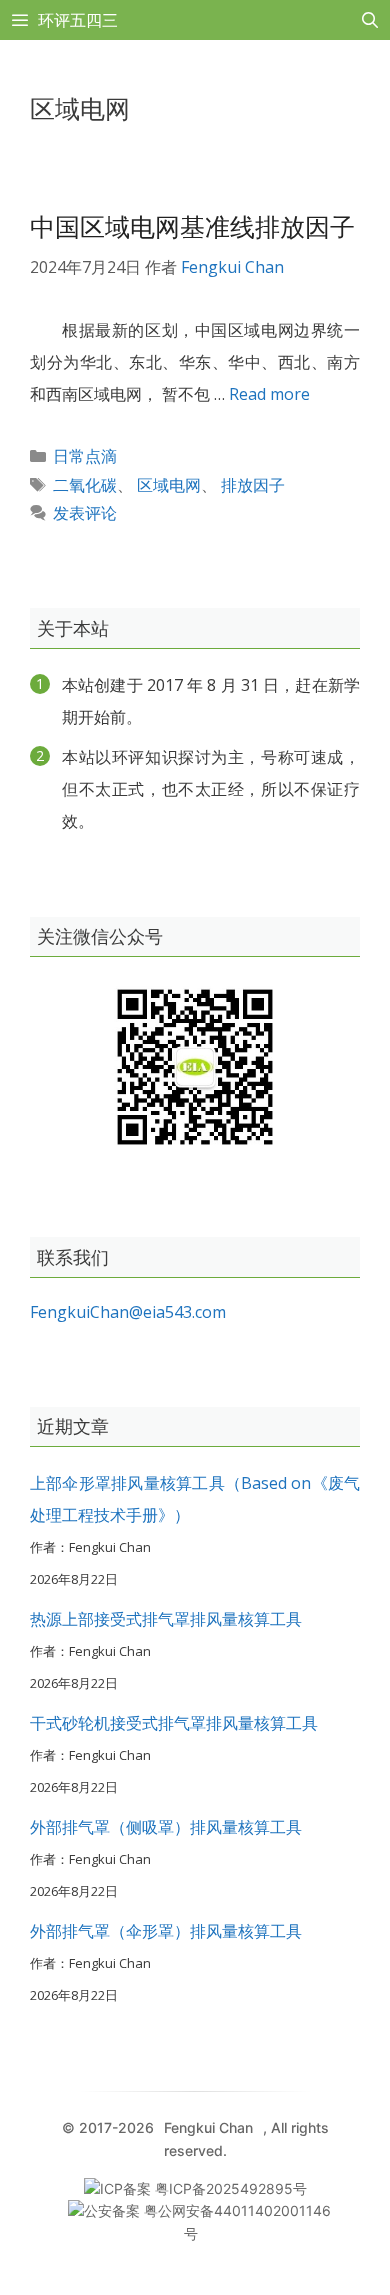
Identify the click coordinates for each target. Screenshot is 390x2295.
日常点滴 (85, 456)
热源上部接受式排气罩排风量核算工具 (166, 1619)
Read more (269, 394)
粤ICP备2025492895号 (231, 2188)
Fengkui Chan (208, 2127)
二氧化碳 (85, 485)
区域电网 (169, 485)
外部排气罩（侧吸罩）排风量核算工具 (166, 1827)
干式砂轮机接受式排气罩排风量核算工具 (174, 1723)
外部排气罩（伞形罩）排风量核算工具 (166, 1931)
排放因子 (253, 485)
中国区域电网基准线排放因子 (192, 226)
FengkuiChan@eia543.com (128, 1312)
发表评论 (85, 513)
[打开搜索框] (369, 20)
